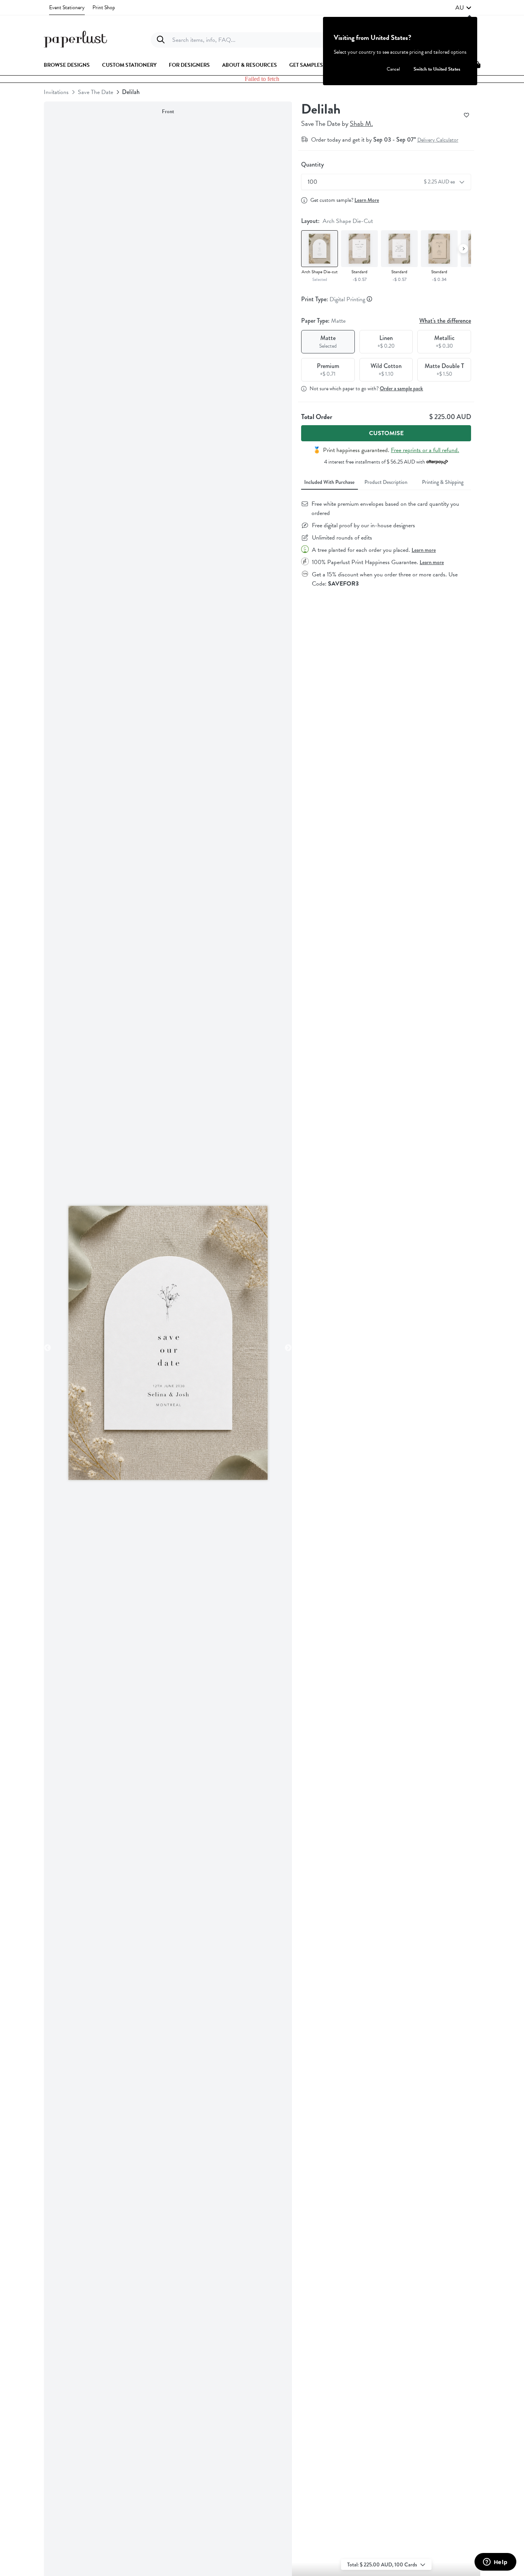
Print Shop (104, 7)
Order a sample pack (401, 388)
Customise (386, 433)
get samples (306, 65)
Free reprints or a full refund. (425, 450)
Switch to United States (437, 69)
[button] (463, 8)
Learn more (424, 550)
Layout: (337, 221)
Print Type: (334, 299)
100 (382, 182)
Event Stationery (67, 7)
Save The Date (96, 92)
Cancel (393, 69)
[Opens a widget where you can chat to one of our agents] (495, 2563)
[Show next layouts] (463, 249)
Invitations (56, 92)
